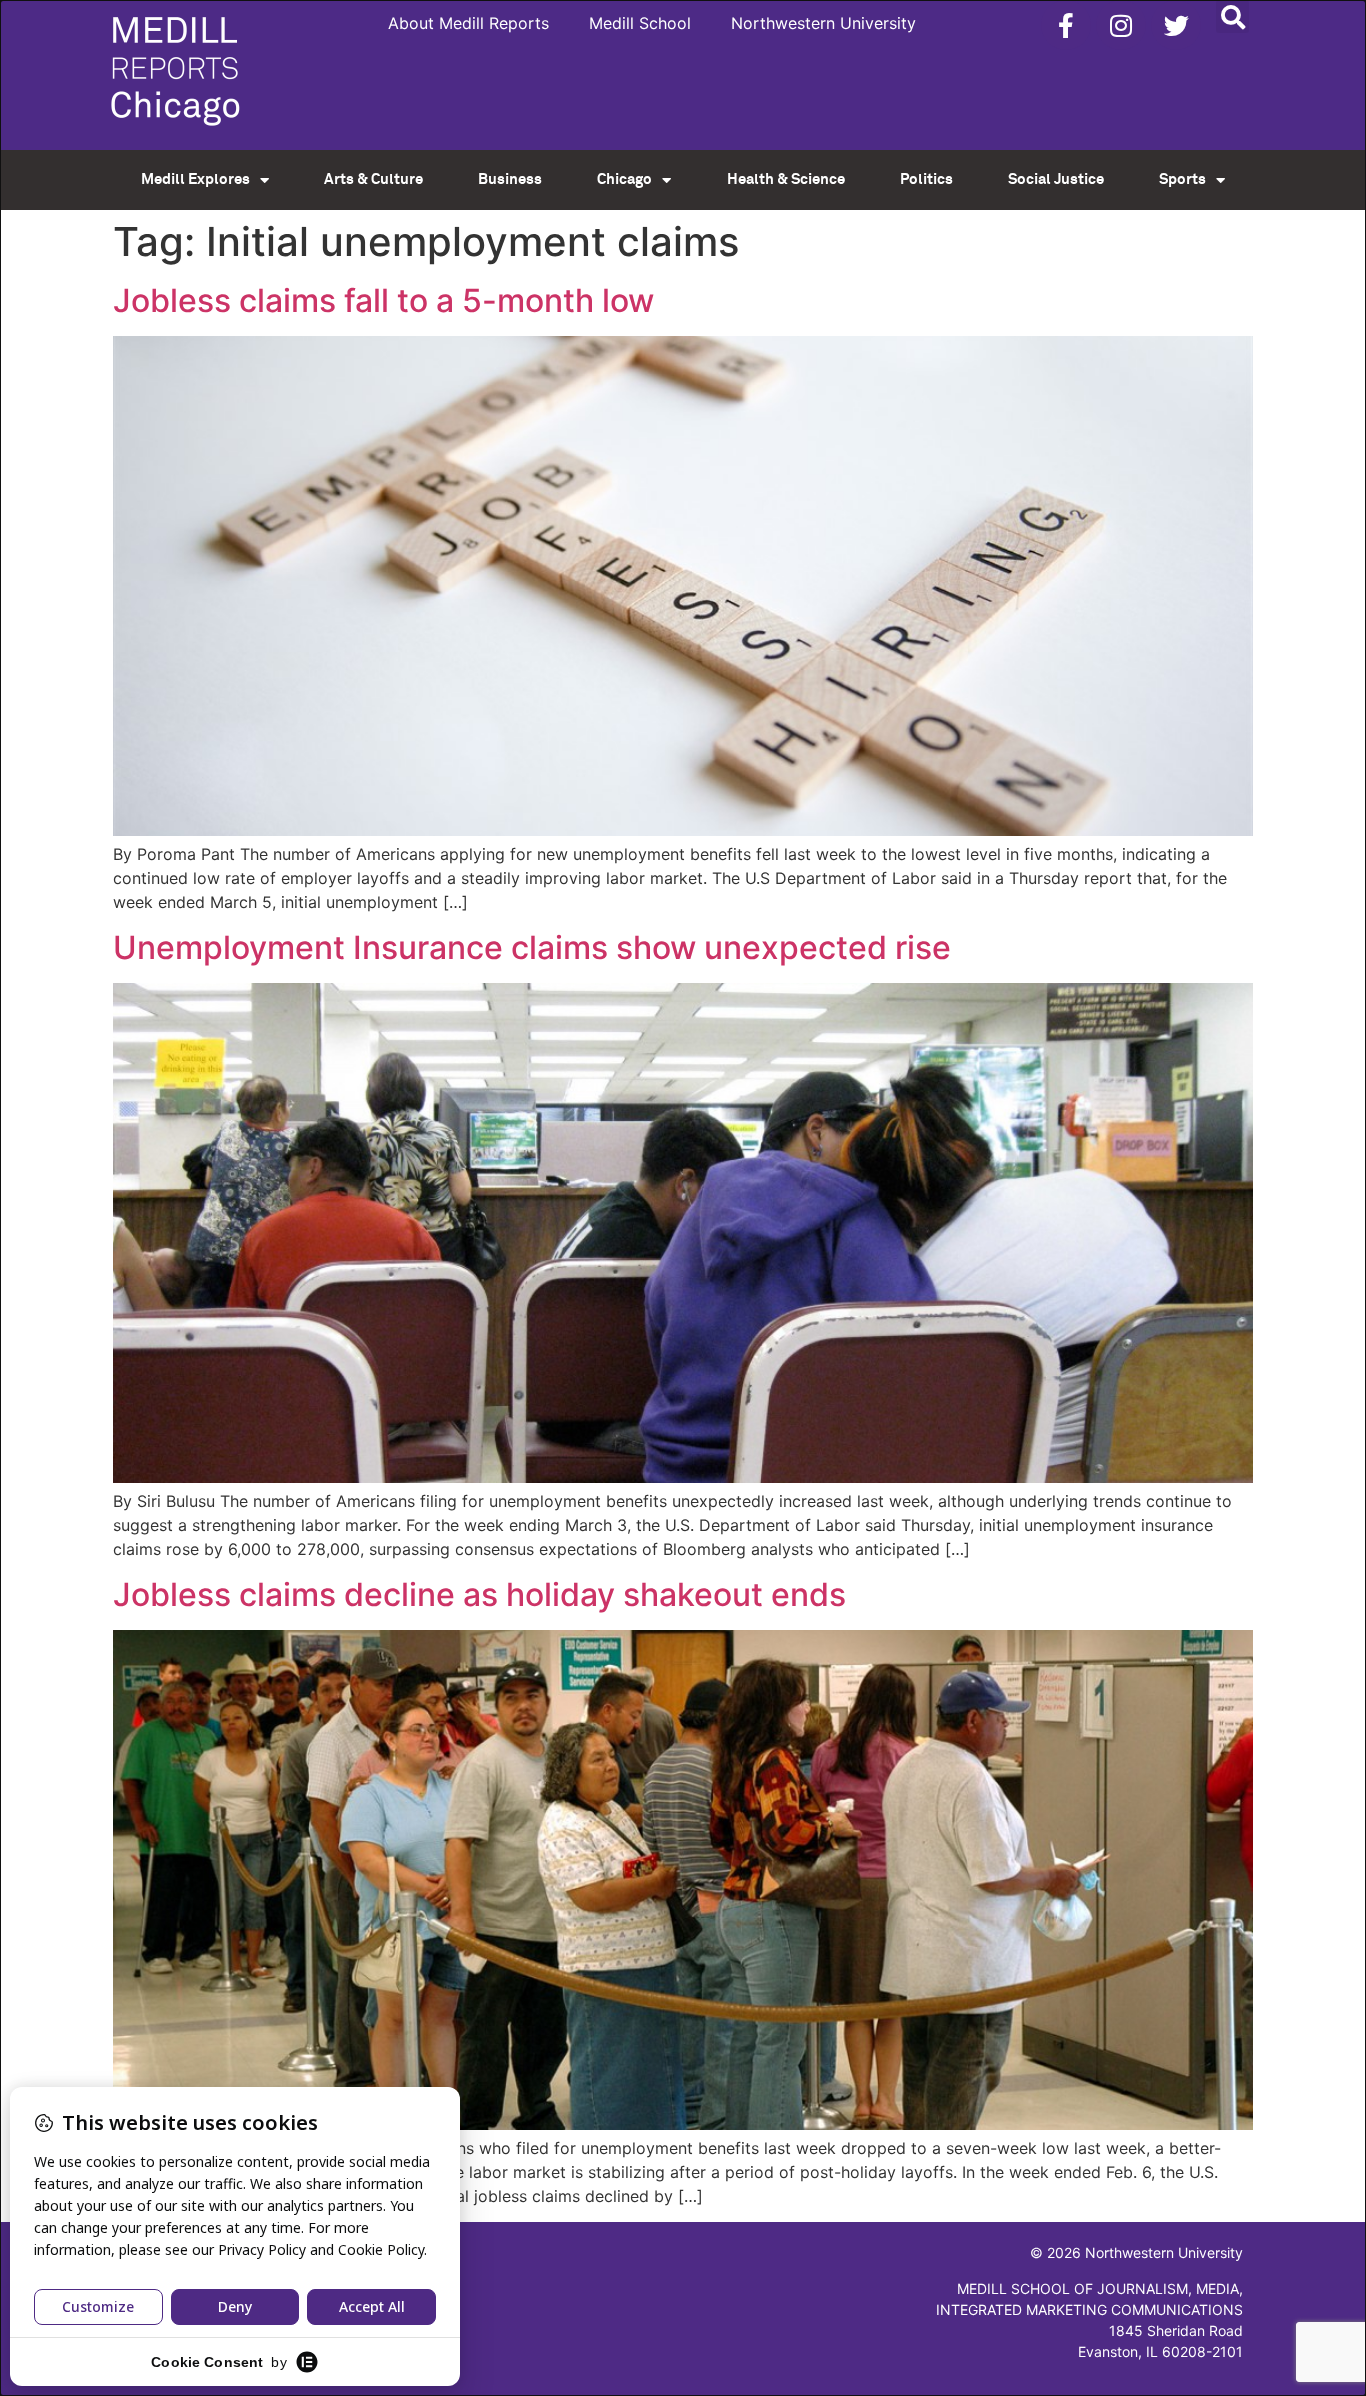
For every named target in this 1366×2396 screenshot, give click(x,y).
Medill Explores (195, 179)
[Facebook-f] (1066, 25)
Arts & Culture (373, 179)
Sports (1182, 179)
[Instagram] (1121, 25)
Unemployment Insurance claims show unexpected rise (532, 947)
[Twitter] (1176, 25)
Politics (926, 179)
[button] (1232, 16)
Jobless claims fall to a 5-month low (383, 300)
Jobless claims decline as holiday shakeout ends (479, 1594)
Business (510, 179)
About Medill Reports (468, 23)
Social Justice (1056, 179)
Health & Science (786, 179)
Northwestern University (823, 23)
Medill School (640, 23)
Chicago (624, 179)
